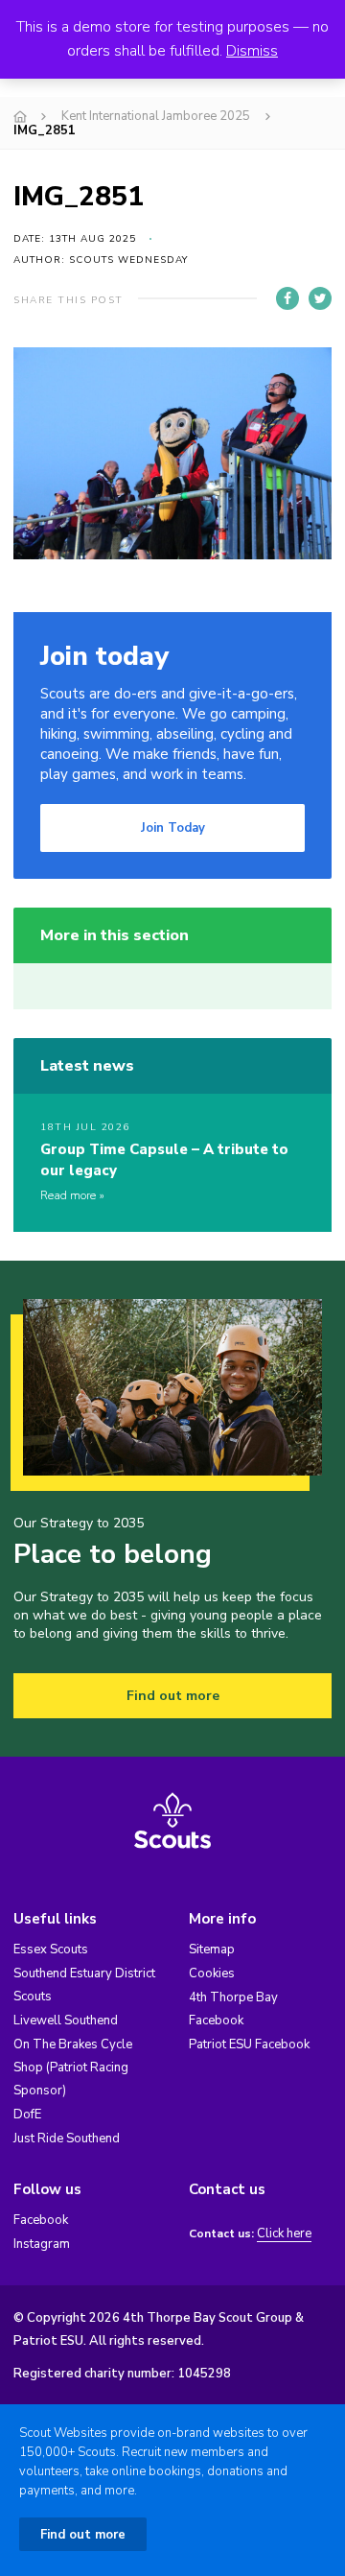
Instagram (42, 2244)
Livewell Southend (66, 2021)
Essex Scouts (51, 1950)
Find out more (173, 1696)
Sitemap (212, 1950)
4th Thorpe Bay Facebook (233, 2009)
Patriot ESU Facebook (249, 2044)
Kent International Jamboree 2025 (156, 116)
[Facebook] (287, 298)
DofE (27, 2115)
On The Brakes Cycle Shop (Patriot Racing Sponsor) (73, 2068)
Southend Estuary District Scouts (84, 1985)
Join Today (173, 828)
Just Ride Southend (67, 2139)
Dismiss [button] (252, 51)
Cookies (212, 1973)
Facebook (41, 2220)
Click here (284, 2234)
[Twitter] (320, 298)
